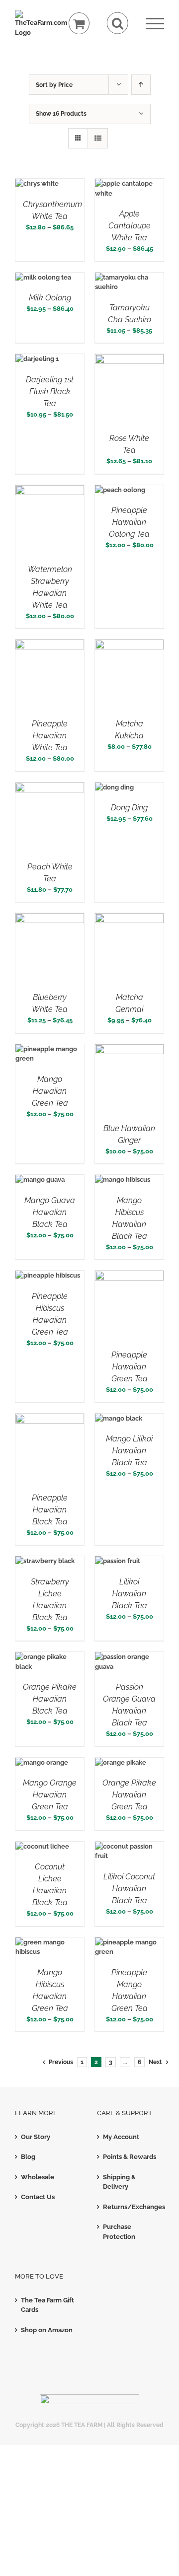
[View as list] (98, 138)
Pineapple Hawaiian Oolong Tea (129, 522)
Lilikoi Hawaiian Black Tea (130, 1594)
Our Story (36, 2137)
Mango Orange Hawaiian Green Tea (50, 1795)
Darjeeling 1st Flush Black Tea (50, 392)
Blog (28, 2157)
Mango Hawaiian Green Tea (50, 1091)
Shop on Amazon (47, 2330)
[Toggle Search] (118, 23)
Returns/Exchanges (131, 2207)
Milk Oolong (50, 298)
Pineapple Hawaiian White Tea (50, 736)
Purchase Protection (119, 2232)
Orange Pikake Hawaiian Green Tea (129, 1795)
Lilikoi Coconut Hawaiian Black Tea (129, 1889)
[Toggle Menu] (155, 24)
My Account (121, 2137)
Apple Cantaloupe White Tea (130, 226)
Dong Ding (129, 808)
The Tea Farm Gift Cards (47, 2305)
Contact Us (38, 2197)
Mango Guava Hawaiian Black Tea (50, 1212)
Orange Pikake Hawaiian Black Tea (50, 1699)
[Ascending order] (141, 85)
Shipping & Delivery (119, 2182)
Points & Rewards (130, 2157)
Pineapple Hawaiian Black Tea (50, 1510)
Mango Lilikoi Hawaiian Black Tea (129, 1451)
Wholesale (38, 2177)
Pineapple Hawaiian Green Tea (130, 1367)
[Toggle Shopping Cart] (79, 24)
